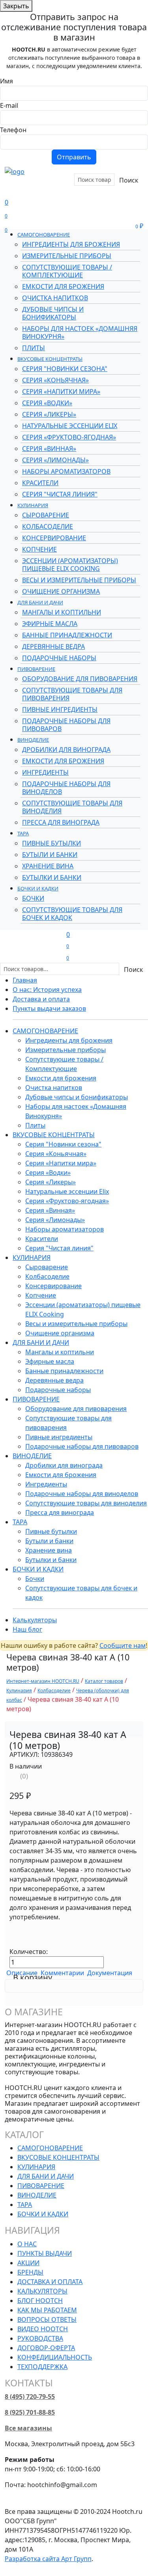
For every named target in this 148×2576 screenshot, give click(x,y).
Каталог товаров (104, 1681)
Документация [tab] (110, 1973)
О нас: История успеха (47, 990)
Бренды (39, 188)
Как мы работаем (47, 2310)
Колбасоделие (48, 526)
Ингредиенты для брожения (71, 244)
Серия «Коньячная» (55, 380)
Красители (40, 483)
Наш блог (27, 1629)
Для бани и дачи (40, 602)
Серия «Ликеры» (49, 414)
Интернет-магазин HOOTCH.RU (43, 1681)
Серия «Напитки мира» (61, 391)
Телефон (13, 130)
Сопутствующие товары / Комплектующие (67, 271)
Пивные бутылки (52, 843)
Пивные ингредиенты (60, 709)
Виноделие (33, 740)
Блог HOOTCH (40, 2301)
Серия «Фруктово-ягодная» (69, 437)
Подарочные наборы (59, 658)
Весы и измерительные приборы (79, 580)
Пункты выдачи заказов (49, 1008)
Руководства (40, 2338)
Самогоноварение (44, 235)
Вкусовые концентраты (50, 359)
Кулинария (33, 505)
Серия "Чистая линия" (60, 494)
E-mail (9, 105)
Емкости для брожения (63, 286)
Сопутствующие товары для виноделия (72, 807)
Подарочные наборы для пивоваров (66, 725)
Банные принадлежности (67, 635)
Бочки (33, 898)
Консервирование (54, 538)
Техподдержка (42, 2367)
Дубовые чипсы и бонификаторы (53, 313)
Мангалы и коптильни (62, 612)
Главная (25, 980)
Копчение (39, 549)
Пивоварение (36, 669)
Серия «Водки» (47, 403)
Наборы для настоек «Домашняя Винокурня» (80, 332)
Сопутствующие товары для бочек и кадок (72, 914)
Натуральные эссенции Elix (70, 426)
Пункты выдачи (45, 2253)
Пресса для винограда (61, 822)
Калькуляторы (35, 1620)
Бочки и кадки (38, 888)
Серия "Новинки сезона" (65, 369)
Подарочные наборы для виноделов (66, 788)
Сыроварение (46, 515)
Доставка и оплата (41, 999)
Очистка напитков (55, 298)
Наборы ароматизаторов (66, 471)
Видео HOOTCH (43, 2329)
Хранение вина (48, 866)
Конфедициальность (55, 2357)
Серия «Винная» (49, 449)
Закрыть (16, 6)
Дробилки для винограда (66, 750)
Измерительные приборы (67, 256)
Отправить (74, 157)
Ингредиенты (45, 772)
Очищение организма (61, 591)
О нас (27, 2244)
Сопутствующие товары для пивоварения (72, 694)
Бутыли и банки (50, 855)
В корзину (33, 1977)
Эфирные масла (50, 624)
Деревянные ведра (53, 646)
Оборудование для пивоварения (80, 679)
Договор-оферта (46, 2348)
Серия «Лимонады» (55, 460)
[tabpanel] (74, 1986)
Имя (7, 81)
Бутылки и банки (52, 877)
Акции (17, 197)
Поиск (129, 180)
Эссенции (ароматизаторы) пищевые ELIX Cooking (70, 565)
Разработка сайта (48, 2559)
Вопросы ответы (47, 2319)
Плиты (34, 348)
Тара (23, 833)
